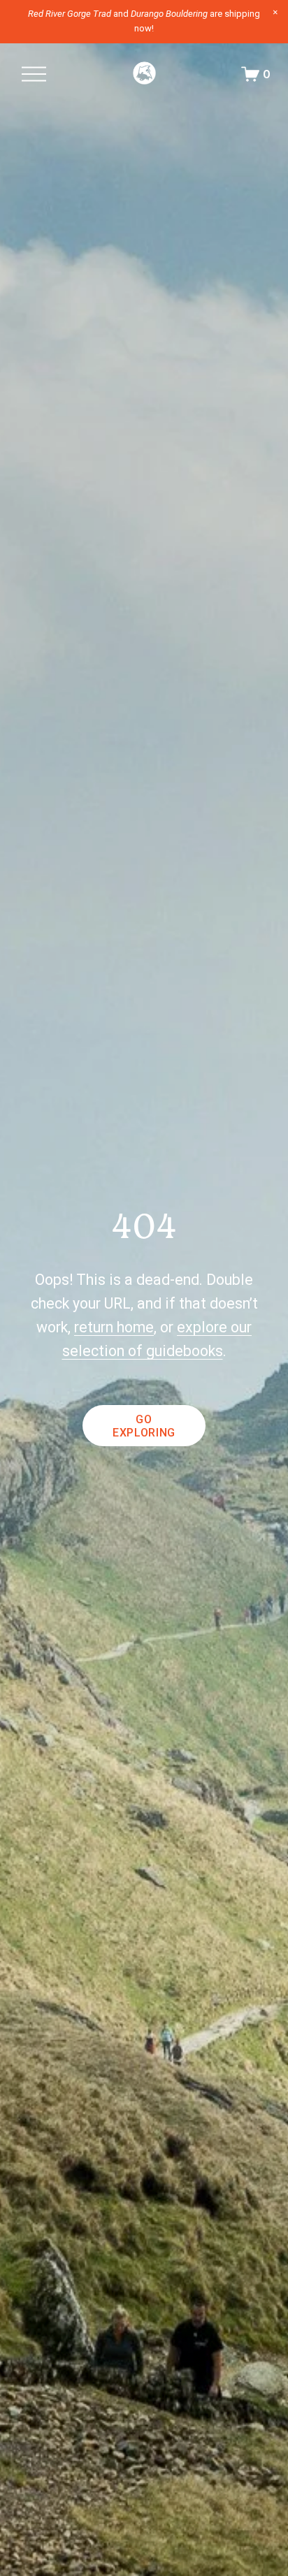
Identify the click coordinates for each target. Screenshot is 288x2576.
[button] (275, 13)
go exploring (144, 1426)
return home (114, 1327)
